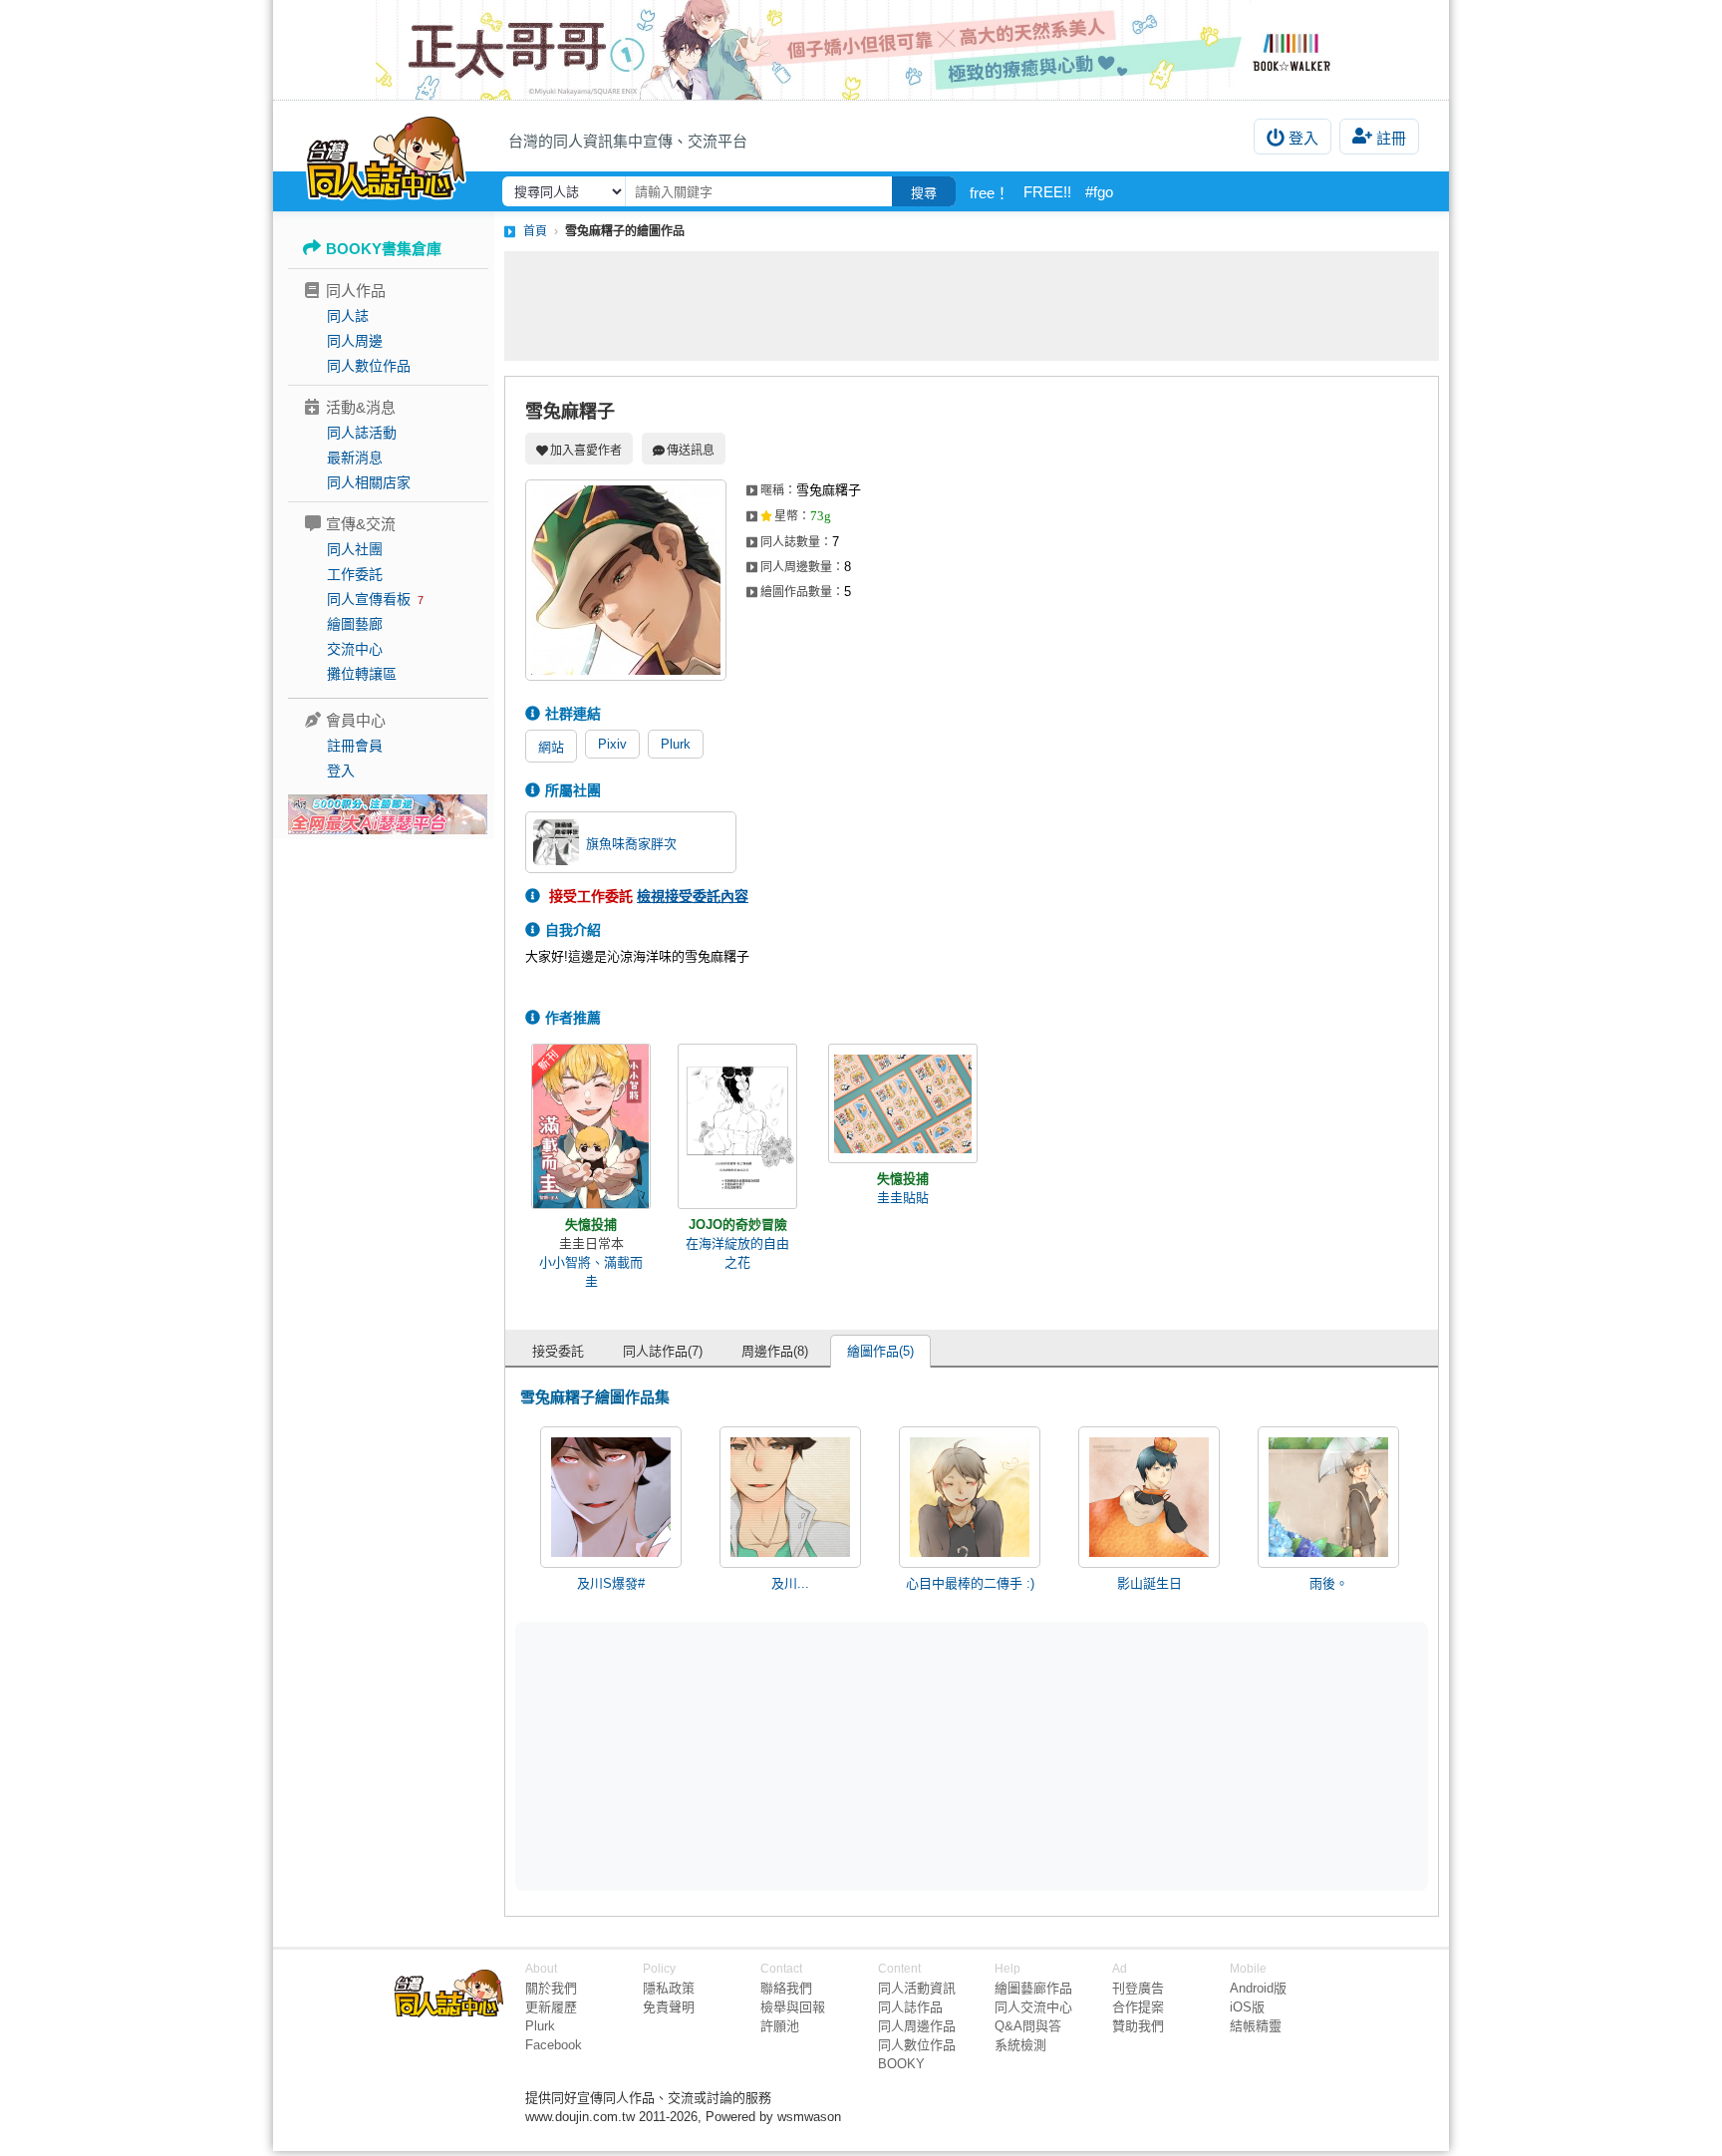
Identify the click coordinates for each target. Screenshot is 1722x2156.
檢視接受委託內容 (693, 896)
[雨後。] (1328, 1497)
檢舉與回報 (793, 2007)
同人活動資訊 (917, 1988)
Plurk (676, 744)
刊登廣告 (1138, 1988)
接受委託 (558, 1351)
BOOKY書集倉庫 (384, 249)
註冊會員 (355, 746)
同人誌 (348, 316)
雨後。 (1329, 1583)
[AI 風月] (388, 822)
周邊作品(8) (775, 1351)
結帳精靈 (1256, 2026)
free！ (990, 193)
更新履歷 (551, 2007)
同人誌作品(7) (663, 1351)
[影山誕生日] (1149, 1497)
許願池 (780, 2026)
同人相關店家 (369, 482)
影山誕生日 (1149, 1583)
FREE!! (1047, 192)
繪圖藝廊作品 (1033, 1988)
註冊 (1391, 138)
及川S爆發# (611, 1583)
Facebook (554, 2045)
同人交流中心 (1033, 2007)
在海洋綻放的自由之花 (737, 1253)
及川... (790, 1583)
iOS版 (1247, 2007)
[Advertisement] (972, 306)
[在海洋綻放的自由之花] (737, 1126)
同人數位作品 (369, 366)
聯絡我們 (786, 1988)
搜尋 (924, 193)
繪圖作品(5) (880, 1351)
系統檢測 (1020, 2045)
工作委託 (355, 574)
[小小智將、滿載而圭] (591, 1126)
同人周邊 (355, 341)
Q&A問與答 (1028, 2026)
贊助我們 (1138, 2026)
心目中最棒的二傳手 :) (970, 1583)
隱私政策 (669, 1988)
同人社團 (355, 549)
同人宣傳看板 (369, 599)
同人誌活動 (362, 433)
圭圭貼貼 (903, 1198)
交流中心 (355, 649)
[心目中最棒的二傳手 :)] (970, 1497)
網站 (551, 747)
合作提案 (1138, 2007)
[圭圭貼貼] (903, 1103)
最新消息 (355, 458)
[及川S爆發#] (611, 1497)
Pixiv (612, 744)
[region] (817, 1755)
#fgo (1099, 192)
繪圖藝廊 (355, 624)
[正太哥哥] (861, 50)
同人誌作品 (910, 2007)
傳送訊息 (691, 451)
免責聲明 (669, 2007)
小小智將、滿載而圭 (591, 1272)
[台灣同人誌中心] (386, 154)
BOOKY (901, 2064)
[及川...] (790, 1497)
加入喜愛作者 (586, 451)
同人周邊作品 (917, 2026)
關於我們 (551, 1988)
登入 (1303, 138)
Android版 (1258, 1988)
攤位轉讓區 (362, 674)
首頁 (535, 231)
